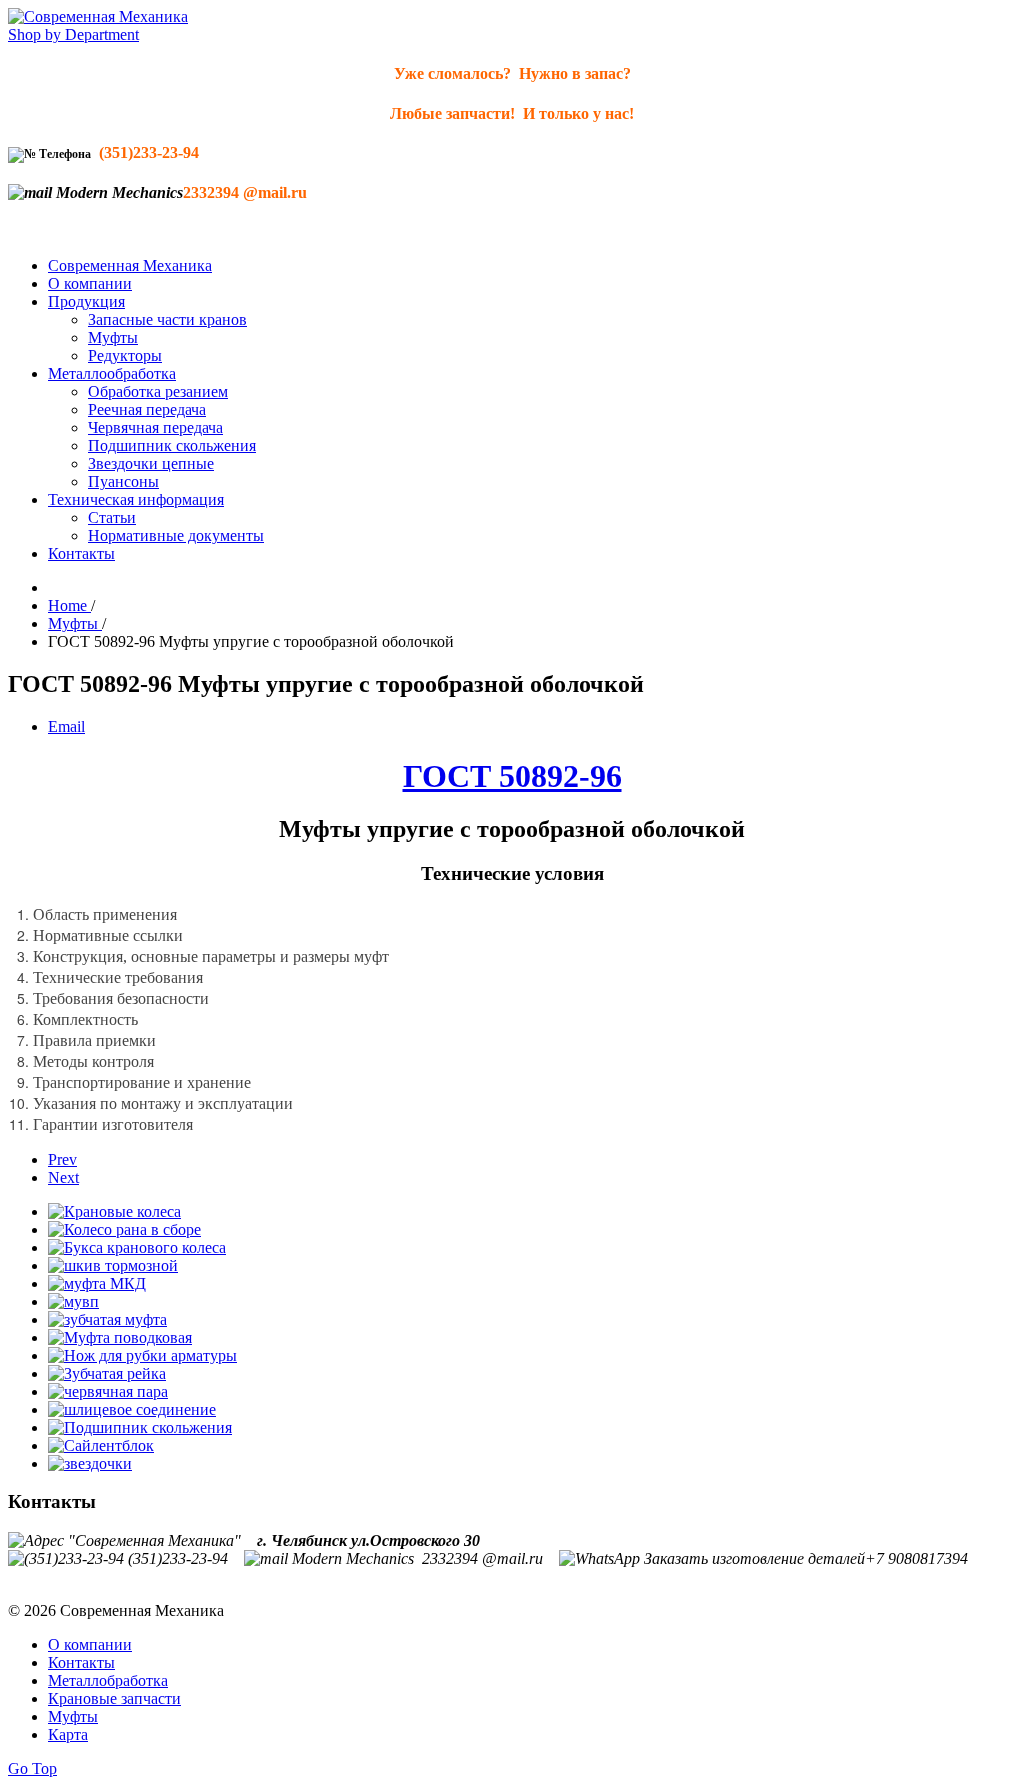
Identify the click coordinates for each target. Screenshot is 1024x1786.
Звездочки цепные (151, 463)
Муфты (113, 337)
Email (66, 726)
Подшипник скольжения (172, 445)
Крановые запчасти (114, 1698)
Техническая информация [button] (136, 499)
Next (63, 1177)
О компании (90, 283)
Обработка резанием (158, 391)
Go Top (32, 1768)
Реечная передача (147, 409)
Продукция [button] (86, 301)
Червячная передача (155, 427)
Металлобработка (108, 1680)
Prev (62, 1159)
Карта (68, 1734)
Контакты (81, 553)
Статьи (112, 517)
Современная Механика (130, 265)
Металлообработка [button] (112, 373)
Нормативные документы (176, 535)
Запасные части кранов (167, 319)
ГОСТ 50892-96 (512, 776)
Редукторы (125, 355)
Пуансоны (123, 481)
